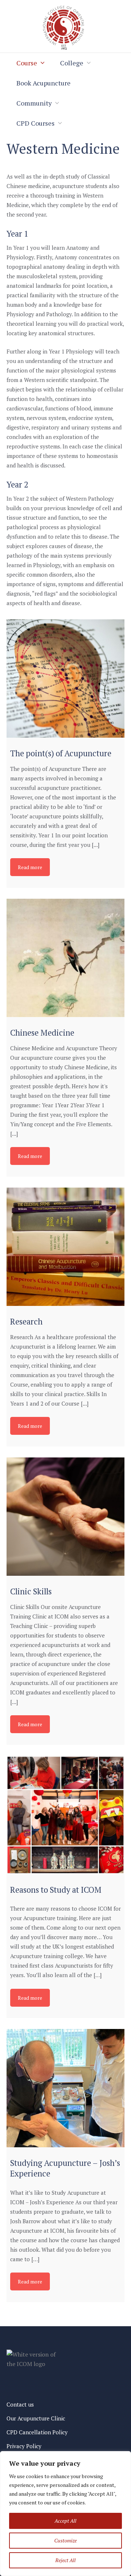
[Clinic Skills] (65, 1517)
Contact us (20, 2404)
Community (34, 103)
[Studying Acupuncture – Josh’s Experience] (65, 2088)
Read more (30, 867)
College (72, 63)
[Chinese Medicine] (65, 958)
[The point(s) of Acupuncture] (65, 679)
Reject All (65, 2560)
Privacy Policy (24, 2446)
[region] (65, 2514)
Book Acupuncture (43, 83)
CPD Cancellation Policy (37, 2432)
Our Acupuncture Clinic (36, 2418)
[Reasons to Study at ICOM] (65, 1815)
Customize (65, 2540)
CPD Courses (35, 123)
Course (27, 63)
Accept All (65, 2521)
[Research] (65, 1247)
